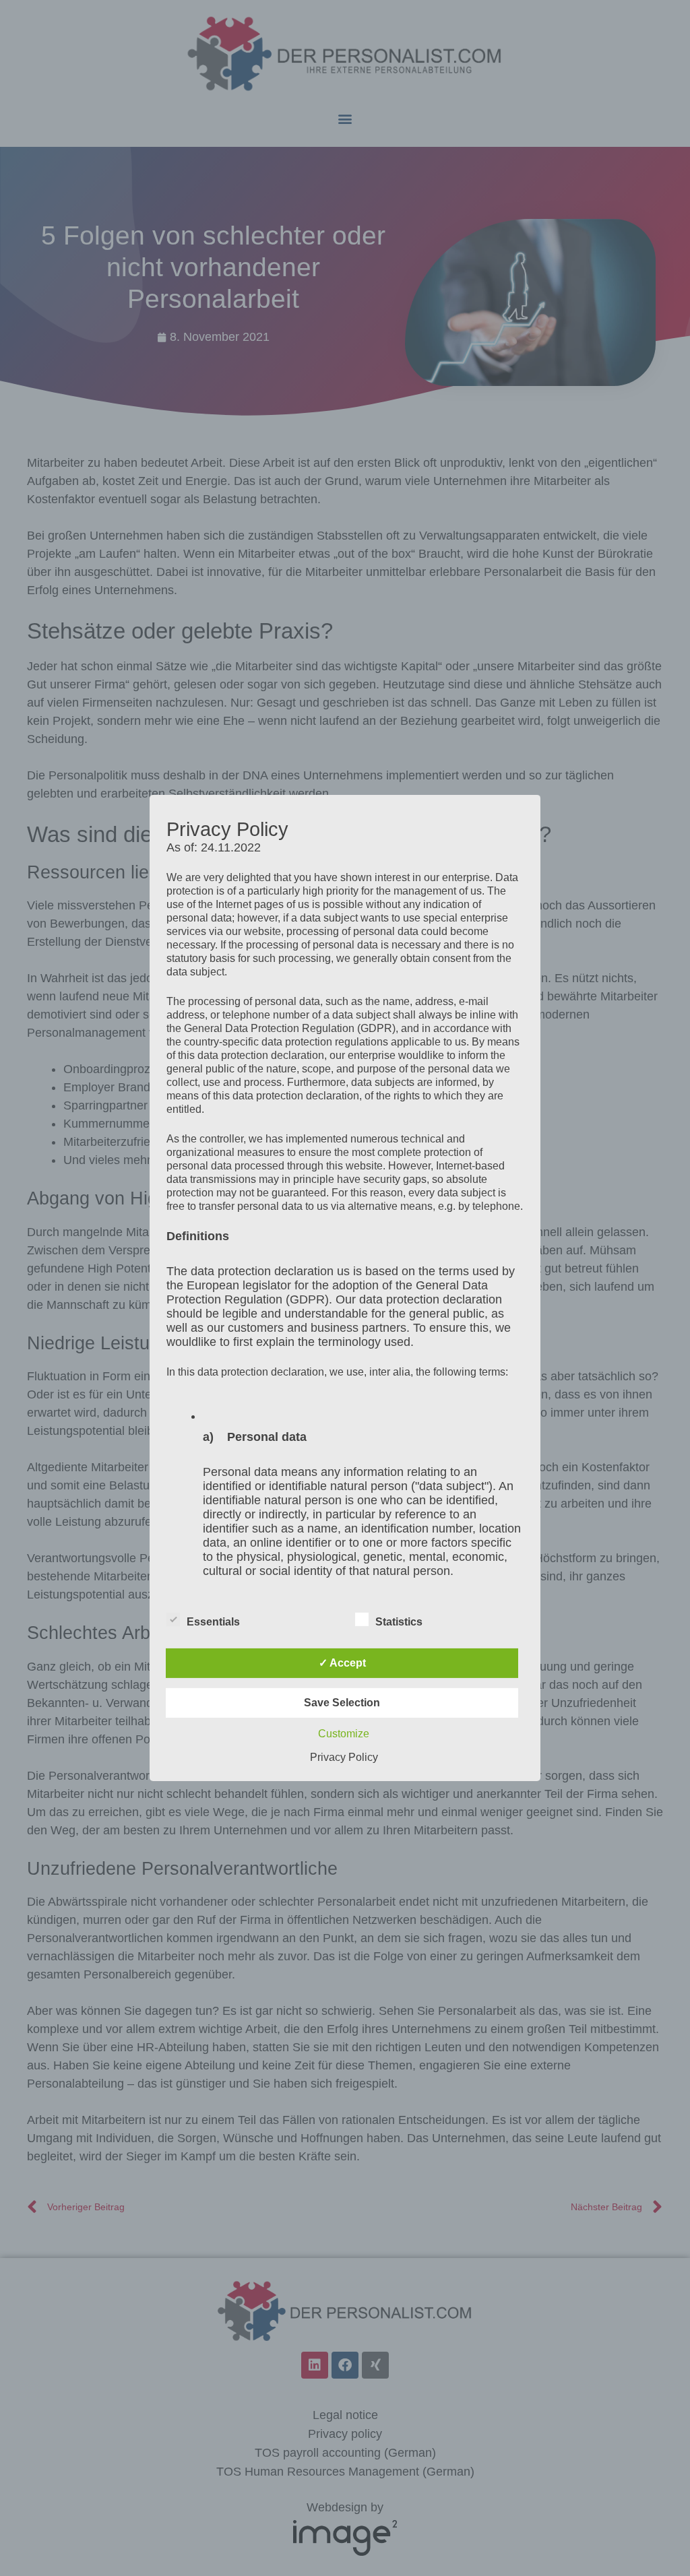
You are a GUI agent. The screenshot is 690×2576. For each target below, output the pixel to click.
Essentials (213, 1622)
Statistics (399, 1622)
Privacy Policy (344, 1757)
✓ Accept (342, 1663)
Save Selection (342, 1703)
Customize (344, 1734)
